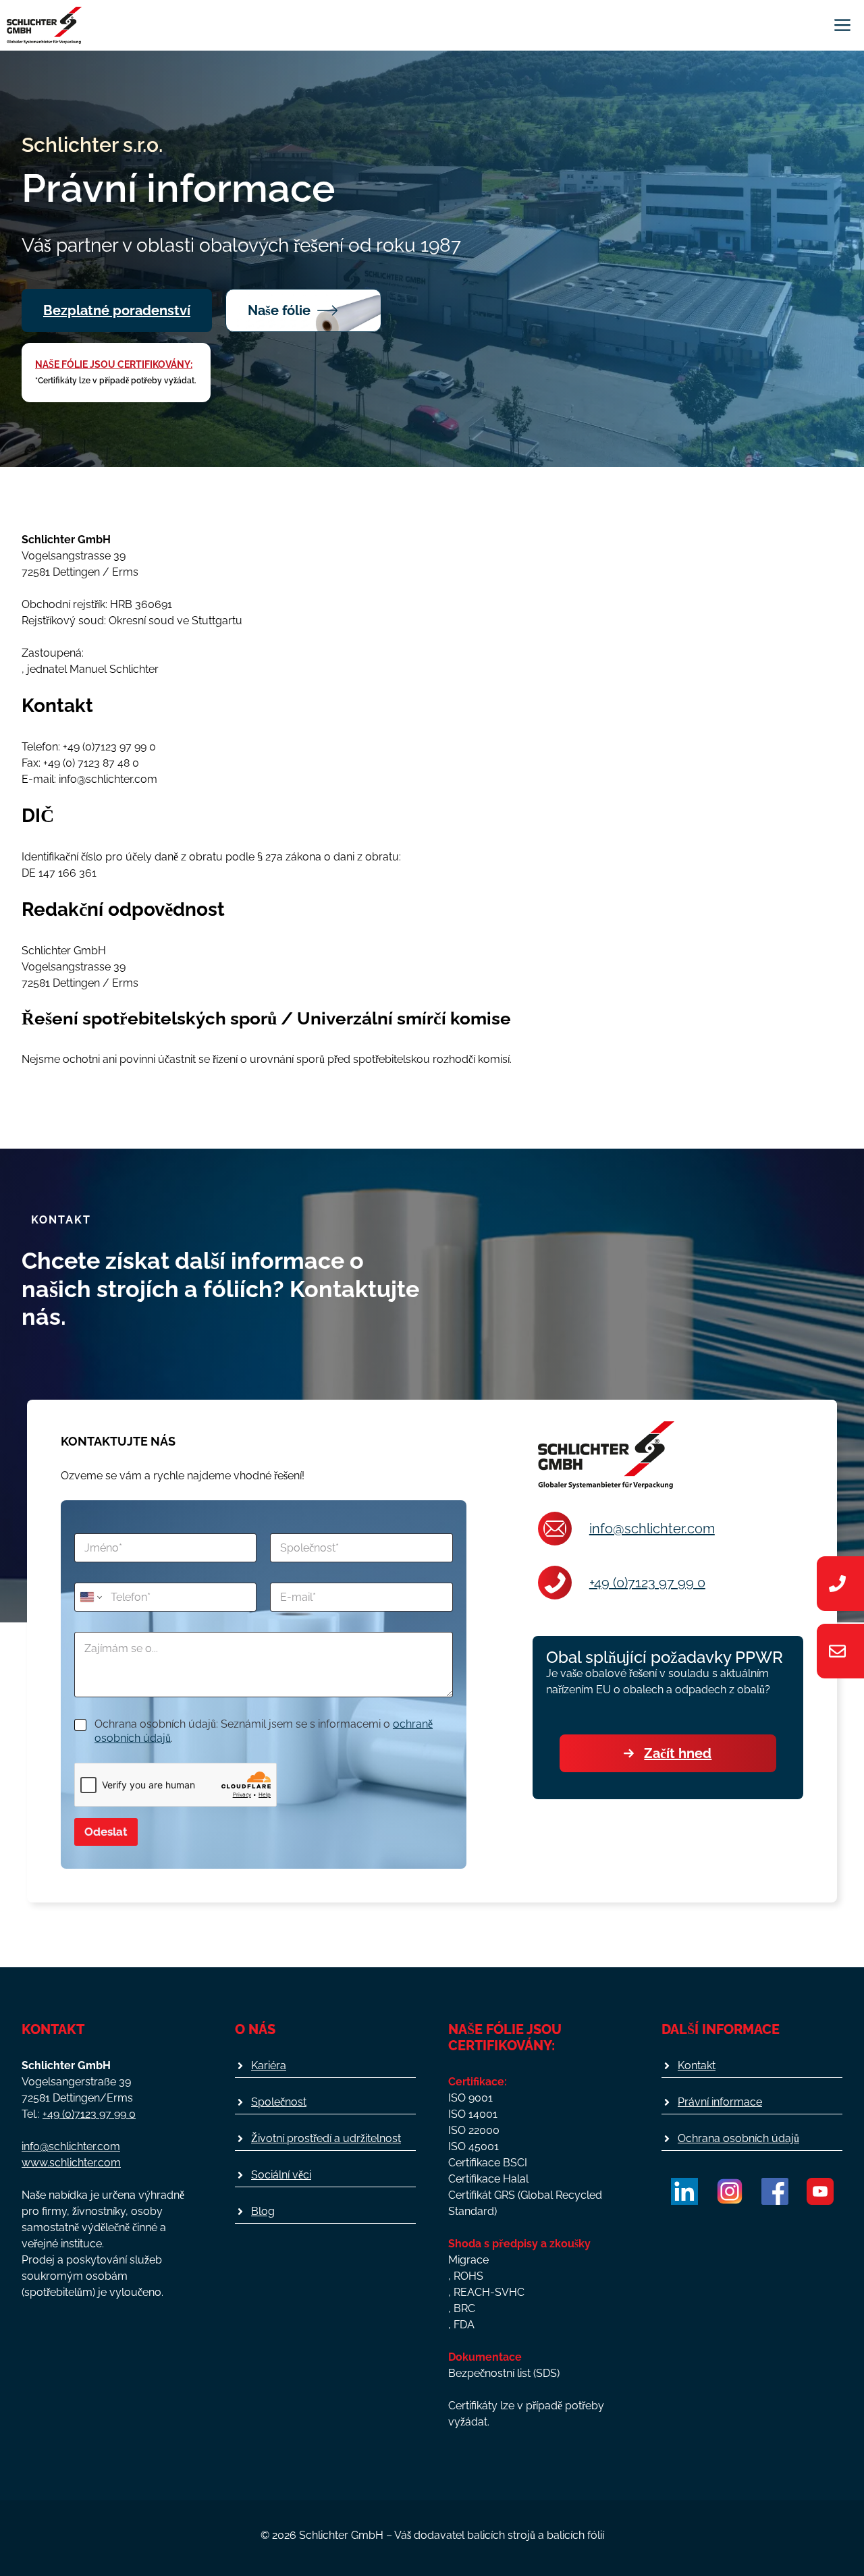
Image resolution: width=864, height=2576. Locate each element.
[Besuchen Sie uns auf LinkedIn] (684, 2191)
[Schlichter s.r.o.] (44, 25)
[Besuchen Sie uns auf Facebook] (775, 2191)
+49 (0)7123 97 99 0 (647, 1583)
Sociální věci (281, 2175)
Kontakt (697, 2065)
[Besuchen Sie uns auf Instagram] (730, 2191)
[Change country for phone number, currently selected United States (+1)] (90, 1597)
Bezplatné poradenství (117, 310)
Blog (263, 2211)
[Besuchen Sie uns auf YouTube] (820, 2191)
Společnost (279, 2102)
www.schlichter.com (71, 2163)
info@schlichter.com (652, 1529)
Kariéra (269, 2065)
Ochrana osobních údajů (738, 2138)
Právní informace (720, 2102)
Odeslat (106, 1832)
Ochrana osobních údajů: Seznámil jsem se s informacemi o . (264, 1731)
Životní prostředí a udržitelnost (326, 2138)
